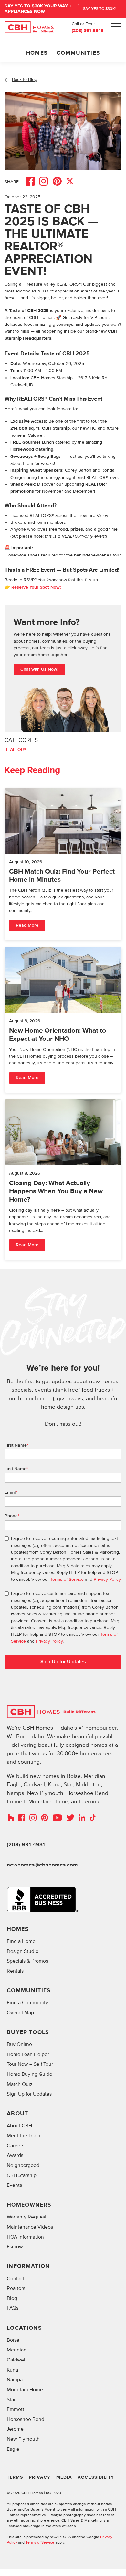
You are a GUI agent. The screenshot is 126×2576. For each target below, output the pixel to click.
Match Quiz (20, 2084)
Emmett (16, 2410)
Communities (78, 53)
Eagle (13, 2449)
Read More (27, 925)
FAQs (13, 2308)
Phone (12, 1516)
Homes (37, 53)
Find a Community (27, 2003)
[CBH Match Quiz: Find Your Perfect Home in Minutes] (63, 864)
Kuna (12, 2370)
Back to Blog (25, 79)
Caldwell (17, 2360)
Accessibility (96, 2477)
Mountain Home (25, 2390)
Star (11, 2400)
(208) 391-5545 (88, 31)
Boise (13, 2340)
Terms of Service (67, 1579)
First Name (16, 1445)
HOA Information (25, 2237)
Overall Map (20, 2013)
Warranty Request (27, 2217)
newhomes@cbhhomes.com (42, 1865)
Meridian (17, 2350)
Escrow (15, 2247)
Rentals (15, 1971)
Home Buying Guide (30, 2074)
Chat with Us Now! (39, 669)
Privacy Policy (107, 1579)
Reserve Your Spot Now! (36, 587)
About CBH (19, 2126)
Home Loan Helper (28, 2055)
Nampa (15, 2380)
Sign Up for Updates (29, 2094)
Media (64, 2477)
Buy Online (19, 2045)
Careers (16, 2146)
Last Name (16, 1469)
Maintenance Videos (30, 2227)
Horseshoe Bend (26, 2420)
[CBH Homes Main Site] (29, 28)
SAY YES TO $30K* (100, 9)
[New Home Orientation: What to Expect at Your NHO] (63, 1020)
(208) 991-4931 (26, 1845)
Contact (16, 2279)
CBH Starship (22, 2176)
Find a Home (21, 1941)
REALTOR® (15, 750)
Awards (15, 2156)
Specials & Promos (27, 1961)
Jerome (15, 2429)
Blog (12, 2299)
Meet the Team (24, 2136)
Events (14, 2185)
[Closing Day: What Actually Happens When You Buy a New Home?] (63, 1180)
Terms (15, 2477)
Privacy (40, 2477)
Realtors (16, 2289)
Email (11, 1492)
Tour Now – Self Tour (30, 2064)
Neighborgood (23, 2166)
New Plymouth (23, 2439)
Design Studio (23, 1951)
